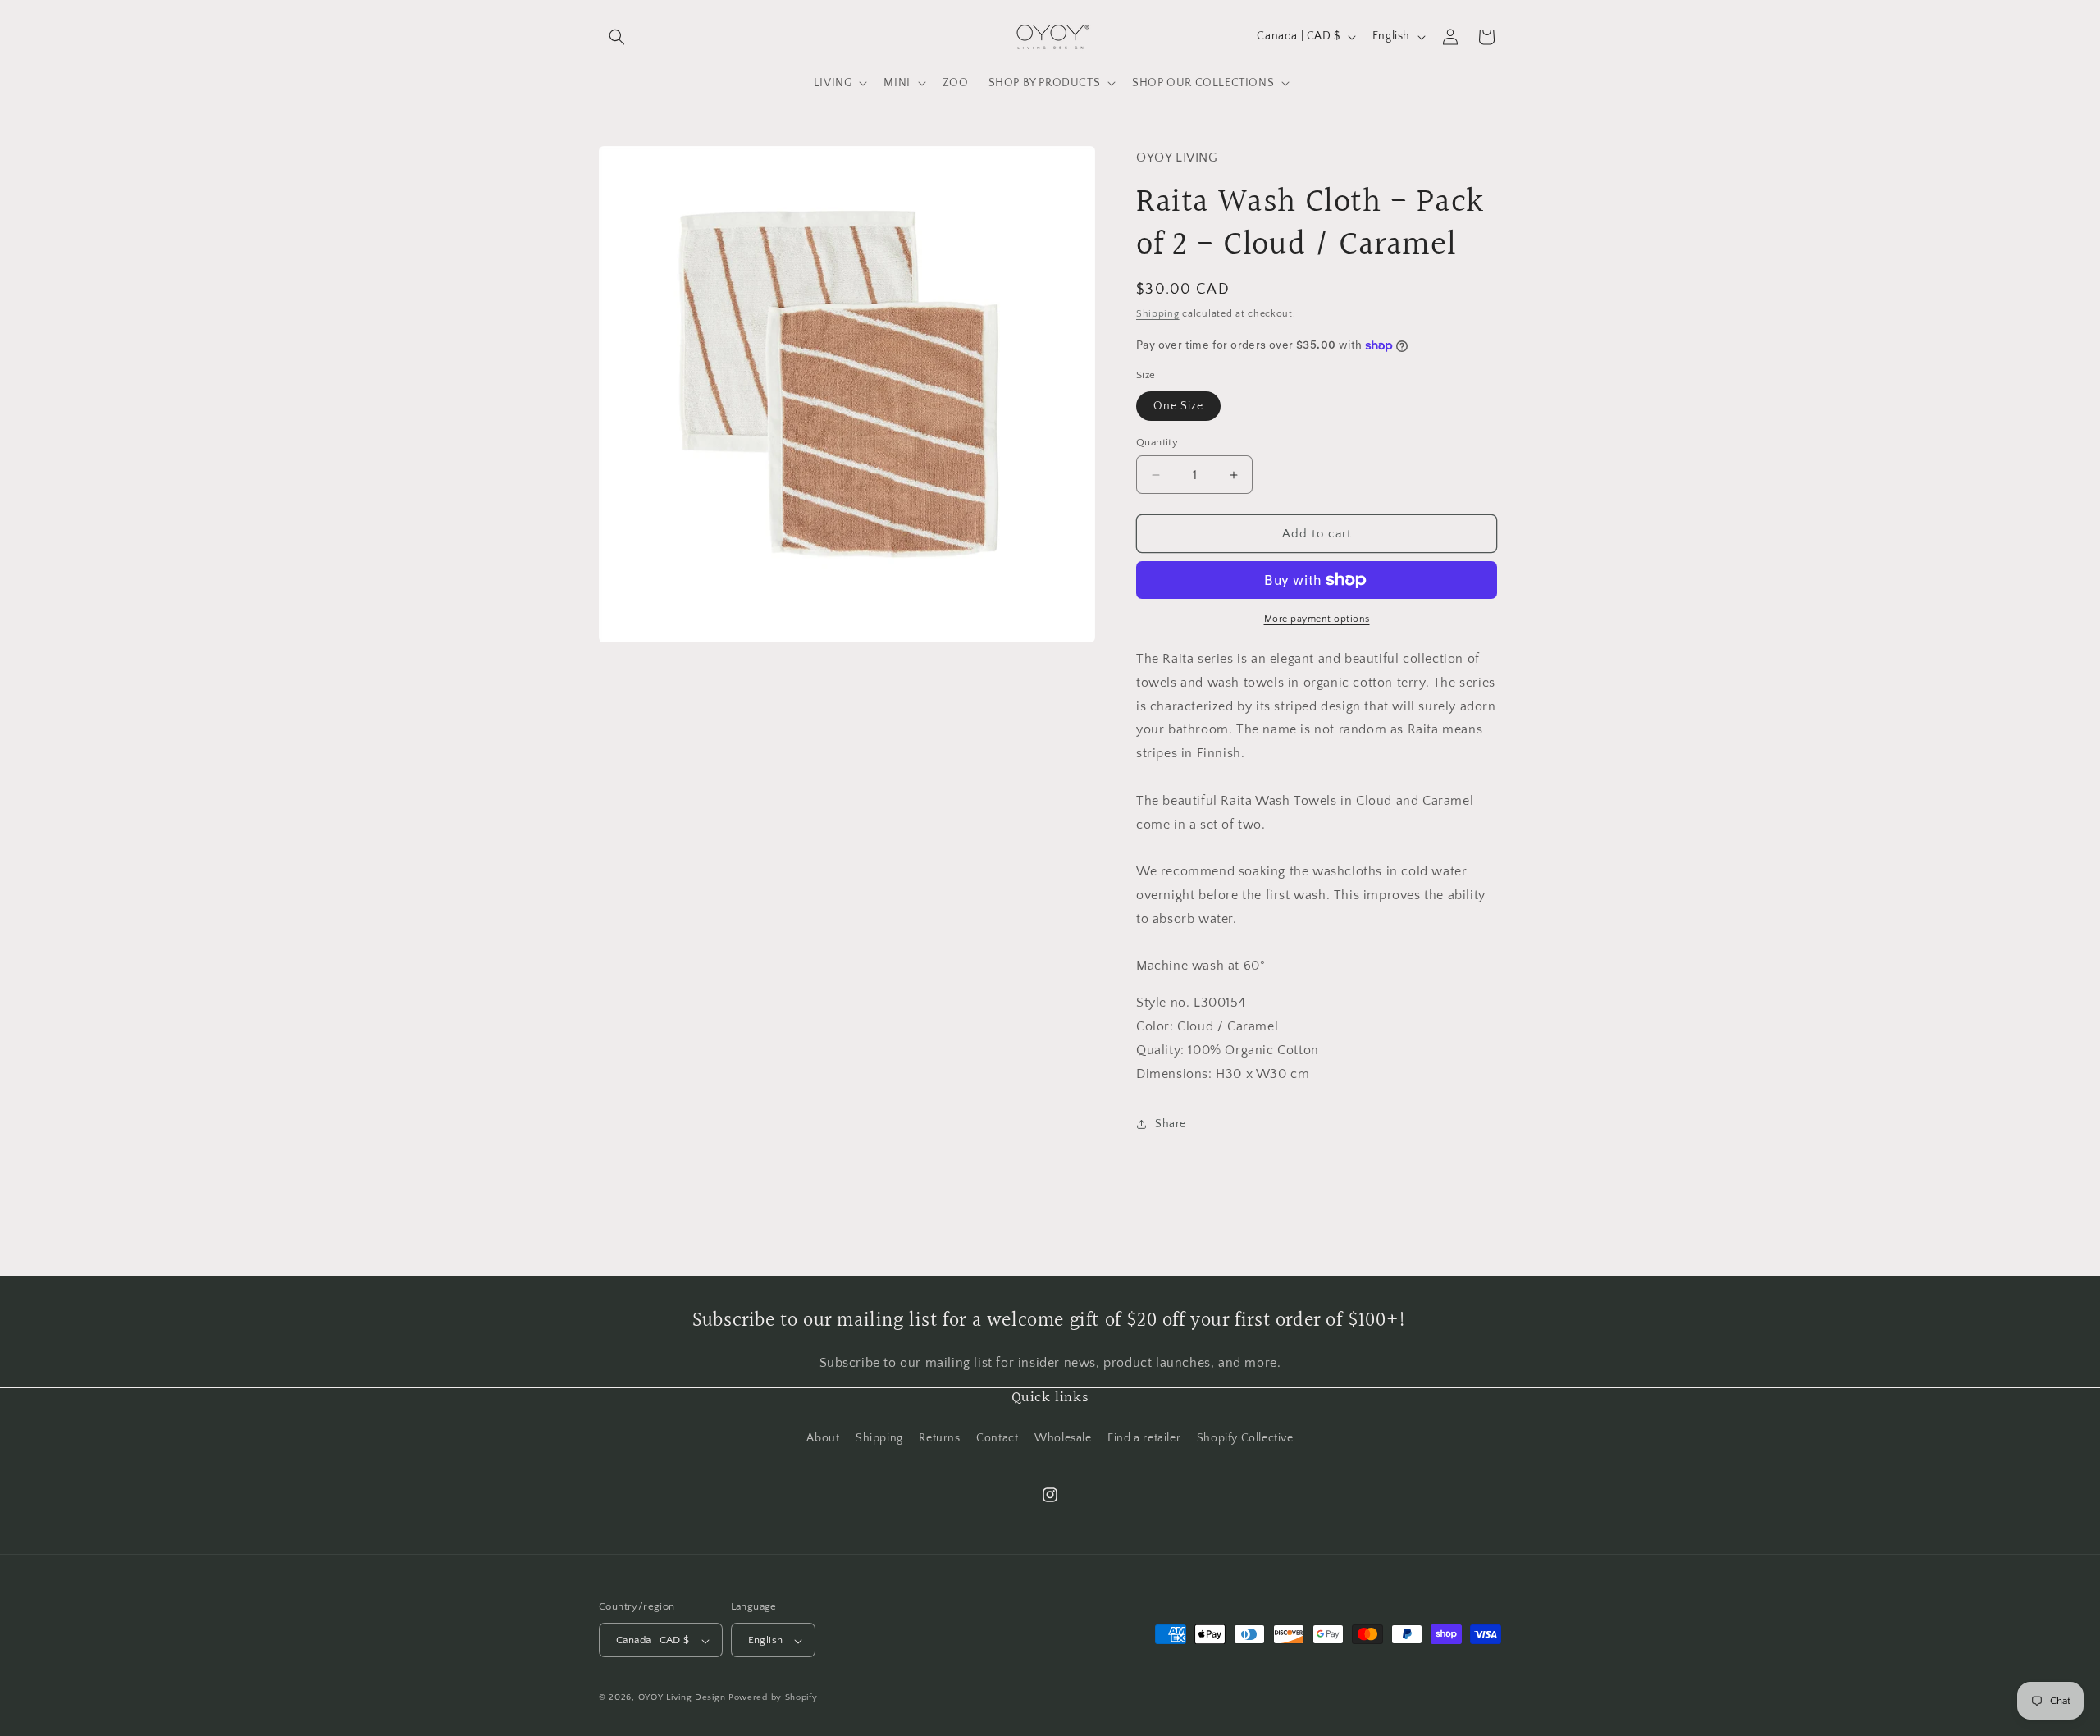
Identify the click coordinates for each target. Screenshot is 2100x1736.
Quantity (1157, 442)
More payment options (1317, 619)
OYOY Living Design (682, 1698)
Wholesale (1063, 1437)
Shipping (1158, 314)
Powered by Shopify (773, 1698)
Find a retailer (1144, 1437)
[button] (617, 37)
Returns (939, 1437)
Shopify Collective (1245, 1437)
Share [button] (1171, 1124)
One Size (1178, 406)
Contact (997, 1437)
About (823, 1437)
